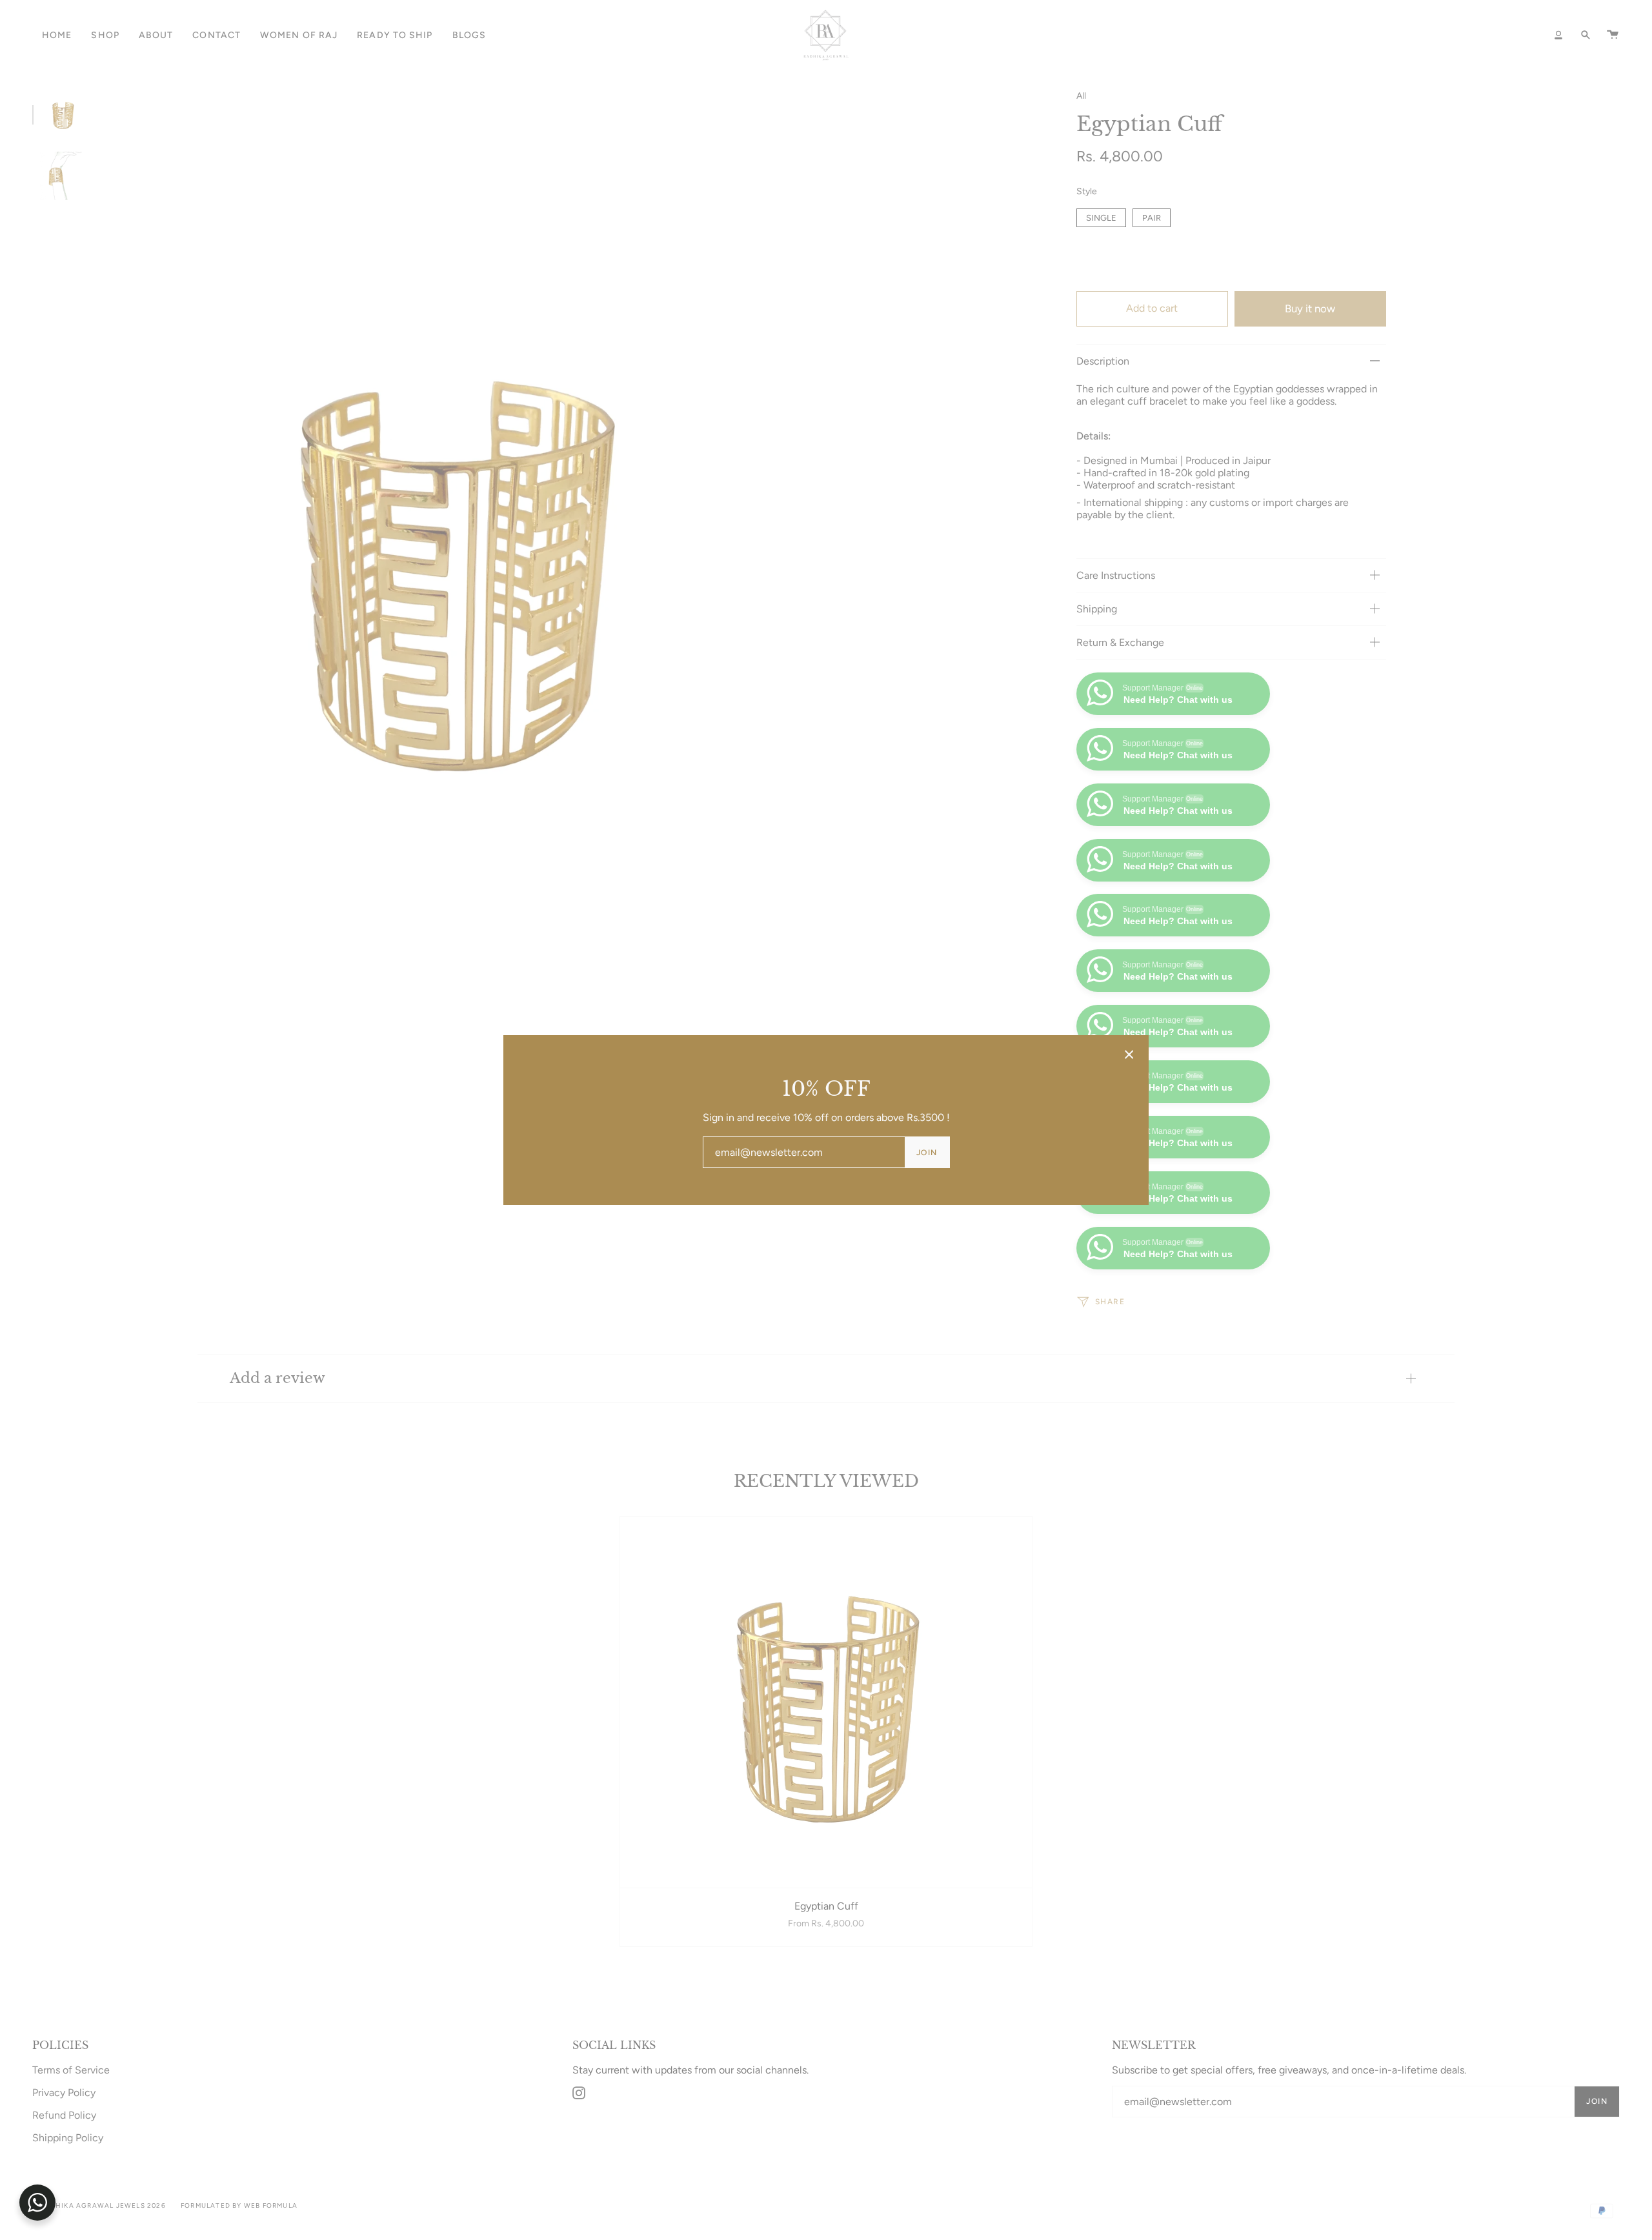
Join (927, 1153)
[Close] (1129, 1054)
